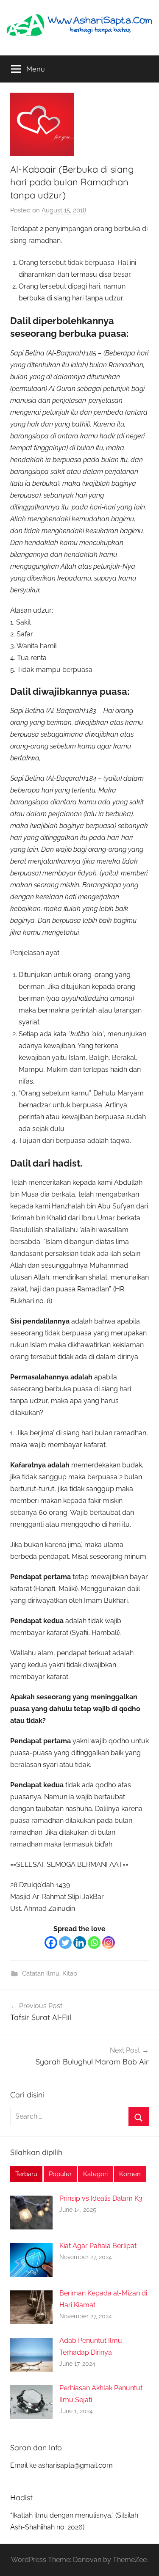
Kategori (95, 2174)
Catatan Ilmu (41, 1973)
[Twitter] (65, 1943)
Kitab (70, 1973)
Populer (60, 2174)
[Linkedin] (80, 1943)
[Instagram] (109, 1943)
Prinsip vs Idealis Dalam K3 (101, 2198)
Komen (130, 2174)
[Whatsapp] (94, 1943)
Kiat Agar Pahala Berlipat (98, 2246)
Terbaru (26, 2174)
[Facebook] (51, 1943)
